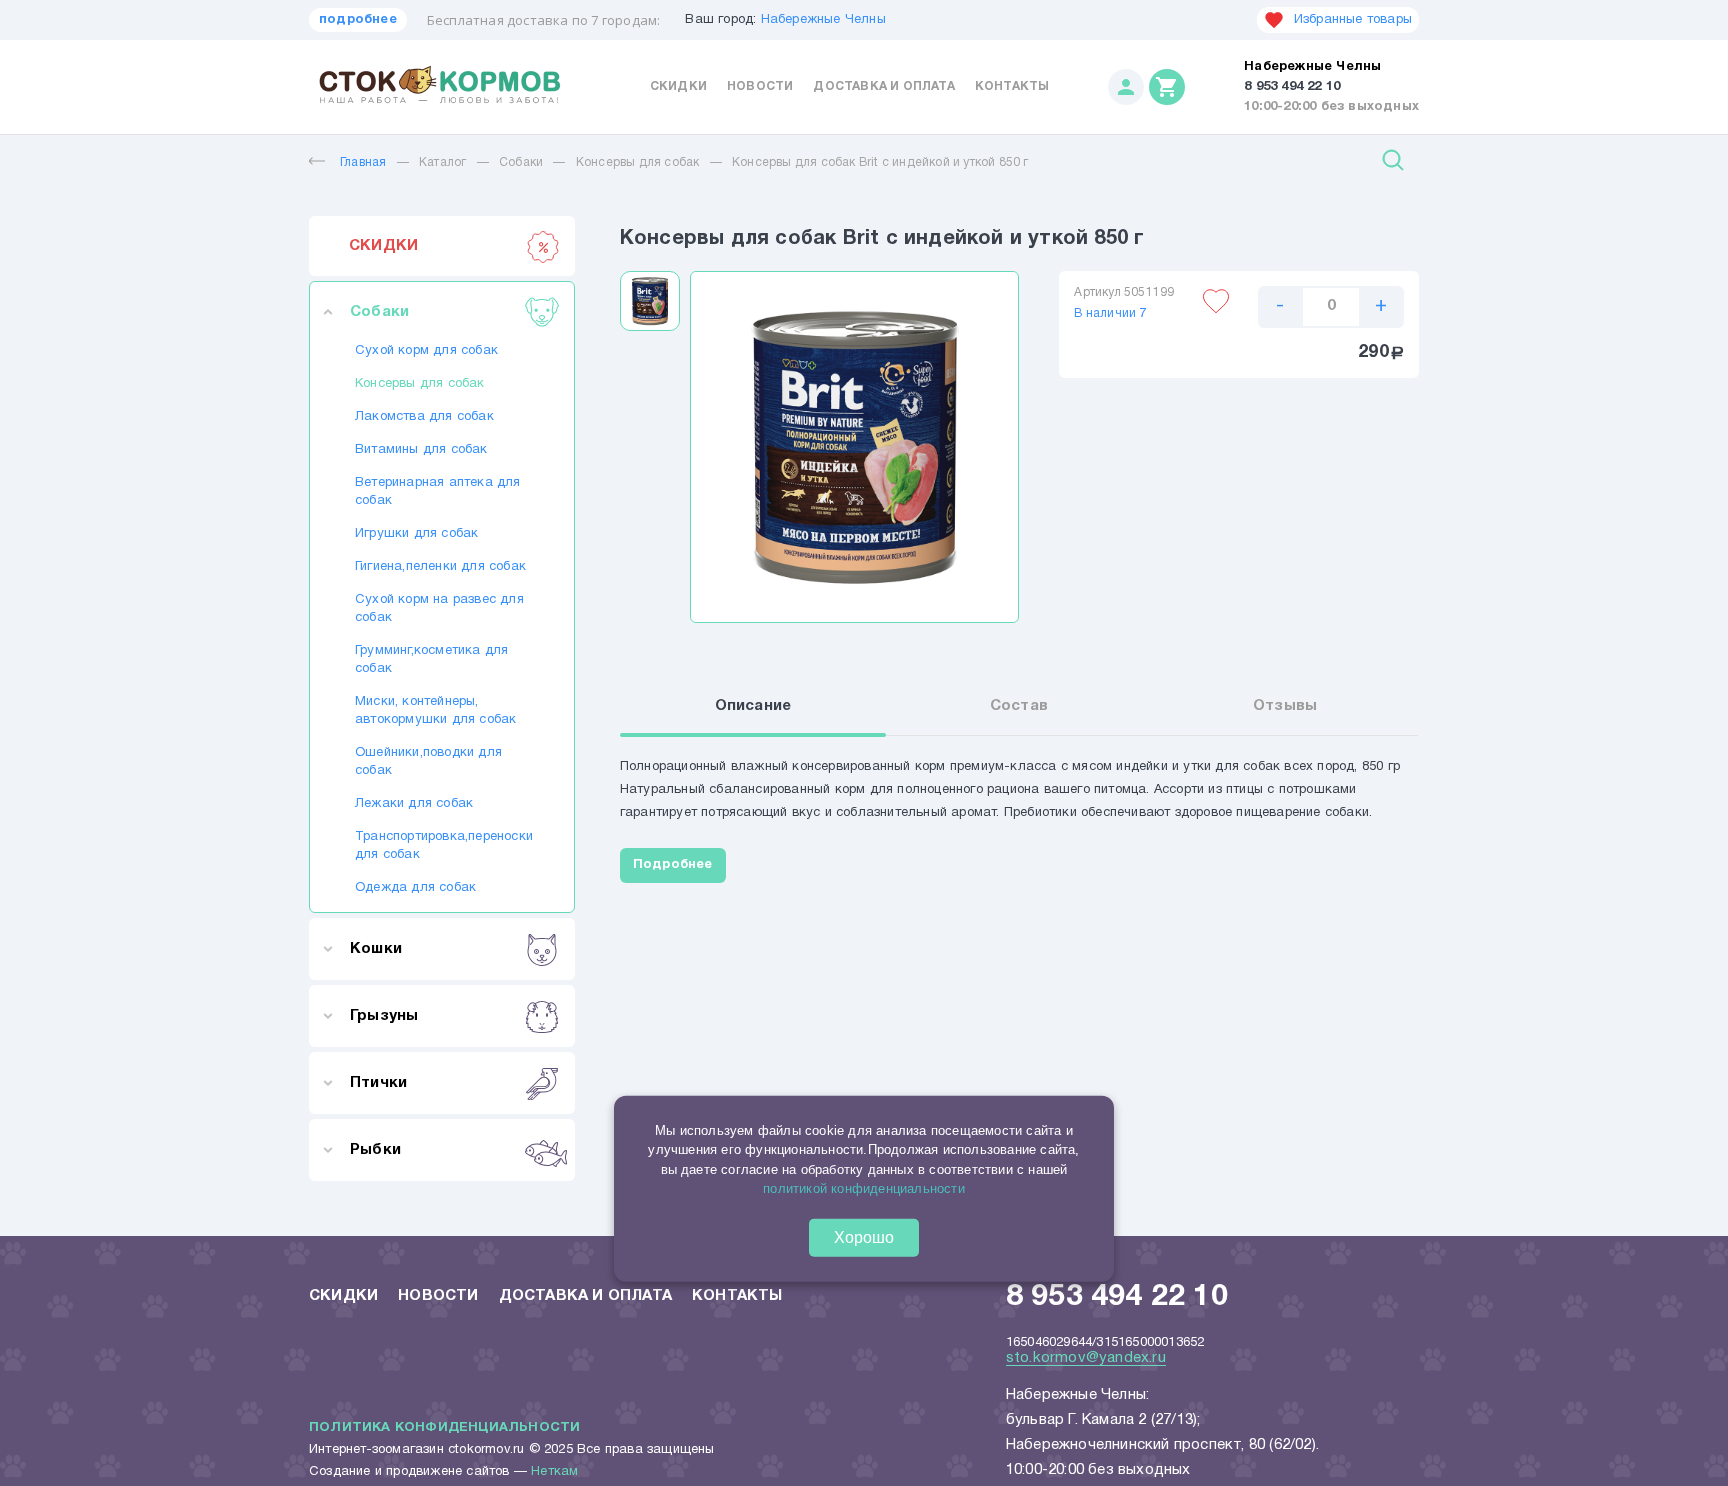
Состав (1019, 706)
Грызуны (384, 1016)
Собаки (521, 162)
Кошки (376, 949)
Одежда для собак (415, 888)
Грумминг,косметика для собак (431, 660)
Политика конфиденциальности (444, 1428)
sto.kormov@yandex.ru (1086, 1358)
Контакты (1012, 86)
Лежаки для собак (414, 804)
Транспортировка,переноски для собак (442, 846)
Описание (753, 706)
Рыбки (375, 1150)
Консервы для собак (638, 162)
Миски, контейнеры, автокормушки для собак (435, 711)
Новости (760, 86)
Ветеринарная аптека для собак (438, 492)
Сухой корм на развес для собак (439, 609)
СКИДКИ (383, 246)
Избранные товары (1353, 20)
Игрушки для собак (416, 534)
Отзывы (1285, 706)
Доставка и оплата (883, 86)
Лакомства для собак (424, 417)
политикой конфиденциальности (864, 1188)
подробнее (358, 20)
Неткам (554, 1472)
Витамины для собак (421, 450)
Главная (363, 162)
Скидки (678, 86)
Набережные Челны (823, 20)
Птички (378, 1083)
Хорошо (864, 1237)
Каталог (442, 162)
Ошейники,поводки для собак (428, 762)
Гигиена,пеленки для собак (440, 567)
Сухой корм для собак (426, 351)
